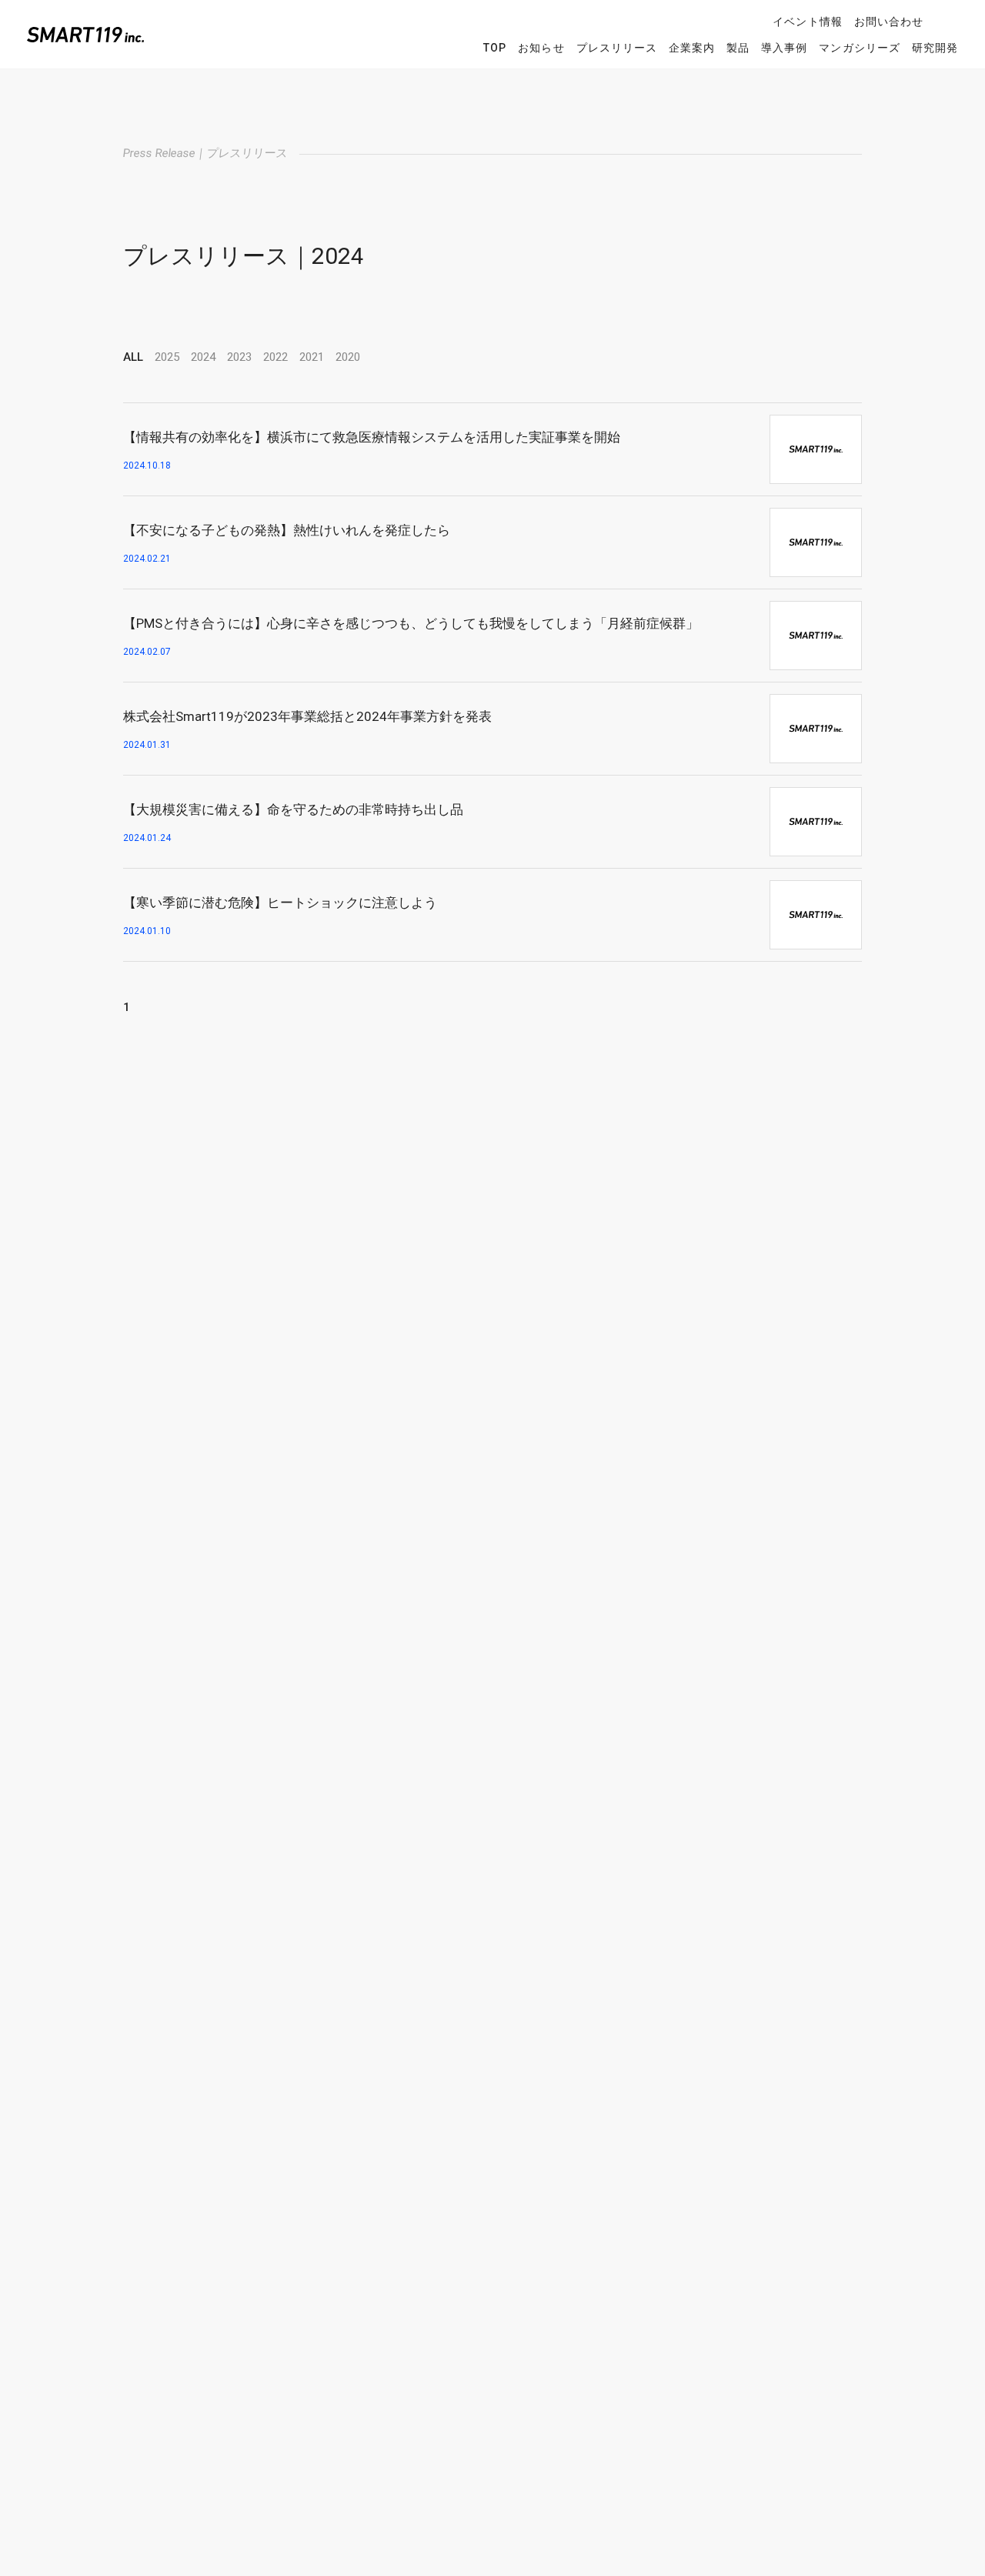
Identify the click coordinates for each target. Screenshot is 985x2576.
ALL (133, 357)
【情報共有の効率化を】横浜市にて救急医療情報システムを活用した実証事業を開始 (372, 437)
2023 (239, 357)
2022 (275, 357)
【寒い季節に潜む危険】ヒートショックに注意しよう (280, 903)
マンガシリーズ (859, 48)
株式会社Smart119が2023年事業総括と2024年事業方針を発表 (307, 716)
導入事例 (784, 48)
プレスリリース (617, 48)
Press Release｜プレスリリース (205, 153)
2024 (203, 357)
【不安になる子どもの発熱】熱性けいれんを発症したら (287, 530)
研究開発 (935, 48)
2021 (312, 357)
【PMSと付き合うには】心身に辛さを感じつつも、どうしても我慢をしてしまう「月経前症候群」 (411, 623)
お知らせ (541, 48)
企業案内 (692, 48)
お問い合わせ (889, 22)
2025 (167, 357)
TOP (495, 48)
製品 (738, 48)
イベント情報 (807, 22)
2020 (348, 357)
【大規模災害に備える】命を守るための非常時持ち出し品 (293, 809)
